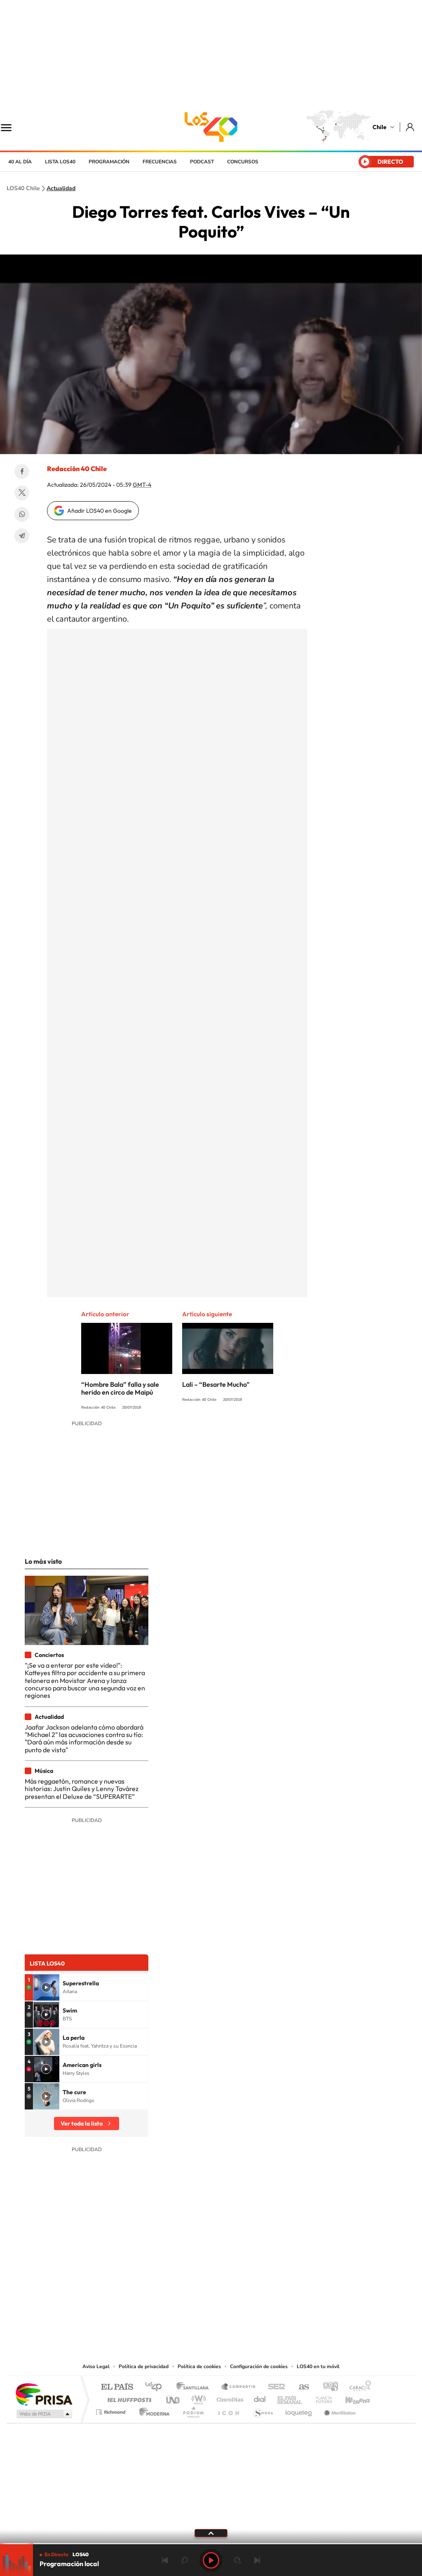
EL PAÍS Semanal (290, 2398)
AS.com (300, 2387)
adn (327, 2387)
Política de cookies (199, 2366)
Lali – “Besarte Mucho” (216, 1384)
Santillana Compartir (239, 2387)
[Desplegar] (211, 2533)
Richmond (112, 2410)
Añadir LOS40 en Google (100, 511)
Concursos (243, 162)
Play (211, 2560)
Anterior (165, 2560)
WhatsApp (22, 514)
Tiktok (162, 2311)
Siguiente (257, 2560)
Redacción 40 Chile (77, 469)
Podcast (202, 162)
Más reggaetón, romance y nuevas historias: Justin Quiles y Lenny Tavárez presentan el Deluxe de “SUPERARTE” (82, 1789)
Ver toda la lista (82, 2123)
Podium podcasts (193, 2410)
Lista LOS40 (60, 162)
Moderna (152, 2410)
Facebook (22, 471)
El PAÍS (117, 2387)
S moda (263, 2410)
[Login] (411, 127)
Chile (380, 127)
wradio (197, 2398)
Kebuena (350, 2398)
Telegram (22, 536)
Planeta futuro (321, 2398)
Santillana (195, 2387)
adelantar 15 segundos (237, 2560)
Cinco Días (229, 2398)
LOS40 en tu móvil (318, 2366)
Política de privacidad (144, 2366)
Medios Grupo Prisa (43, 2414)
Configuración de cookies (259, 2366)
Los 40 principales (156, 2387)
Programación (109, 162)
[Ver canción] (46, 1987)
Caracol (358, 2387)
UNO (173, 2398)
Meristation (339, 2410)
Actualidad (61, 189)
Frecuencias (160, 162)
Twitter (22, 493)
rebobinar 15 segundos (185, 2560)
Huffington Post (128, 2398)
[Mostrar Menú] (12, 127)
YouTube (195, 2311)
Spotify (244, 2311)
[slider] (211, 2544)
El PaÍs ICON (228, 2410)
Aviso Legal (96, 2366)
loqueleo (299, 2410)
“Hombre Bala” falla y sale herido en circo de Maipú (120, 1388)
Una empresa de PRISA (44, 2394)
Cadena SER (274, 2387)
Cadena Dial (260, 2398)
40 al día (20, 162)
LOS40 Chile (211, 127)
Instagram (178, 2311)
